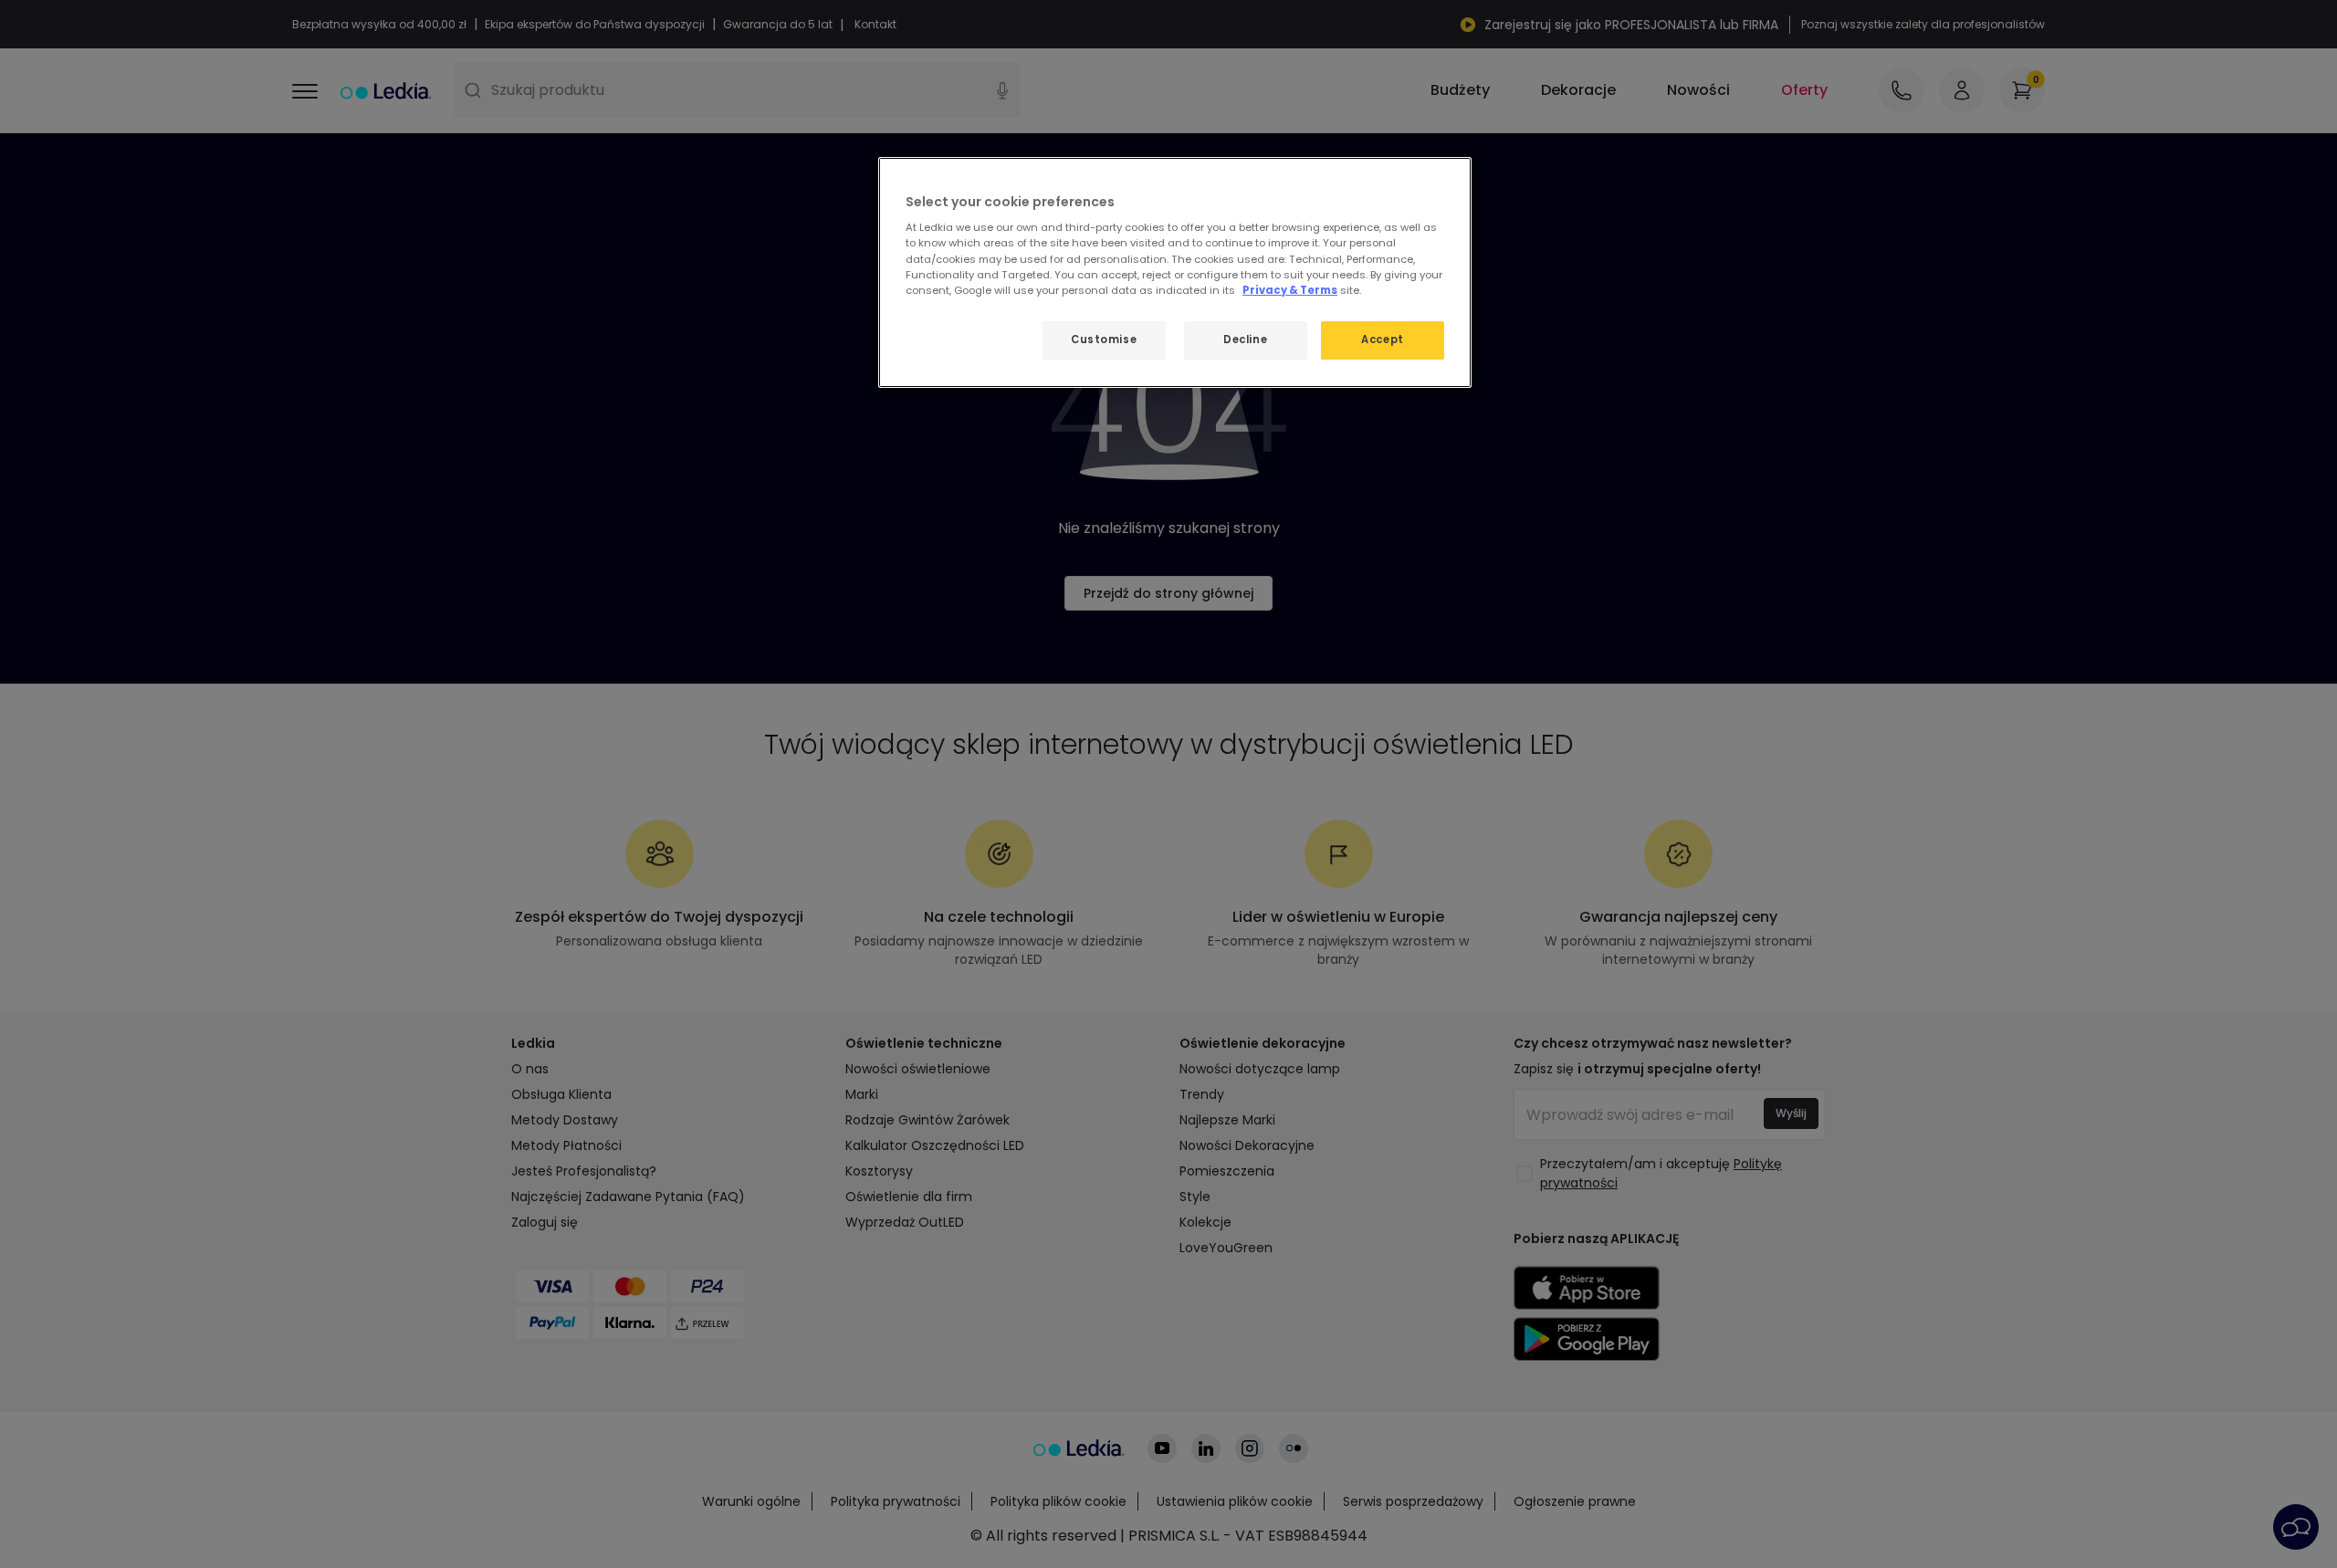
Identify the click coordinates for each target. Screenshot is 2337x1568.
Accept (1382, 340)
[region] (1175, 272)
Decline (1245, 340)
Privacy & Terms (1290, 290)
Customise (1104, 340)
